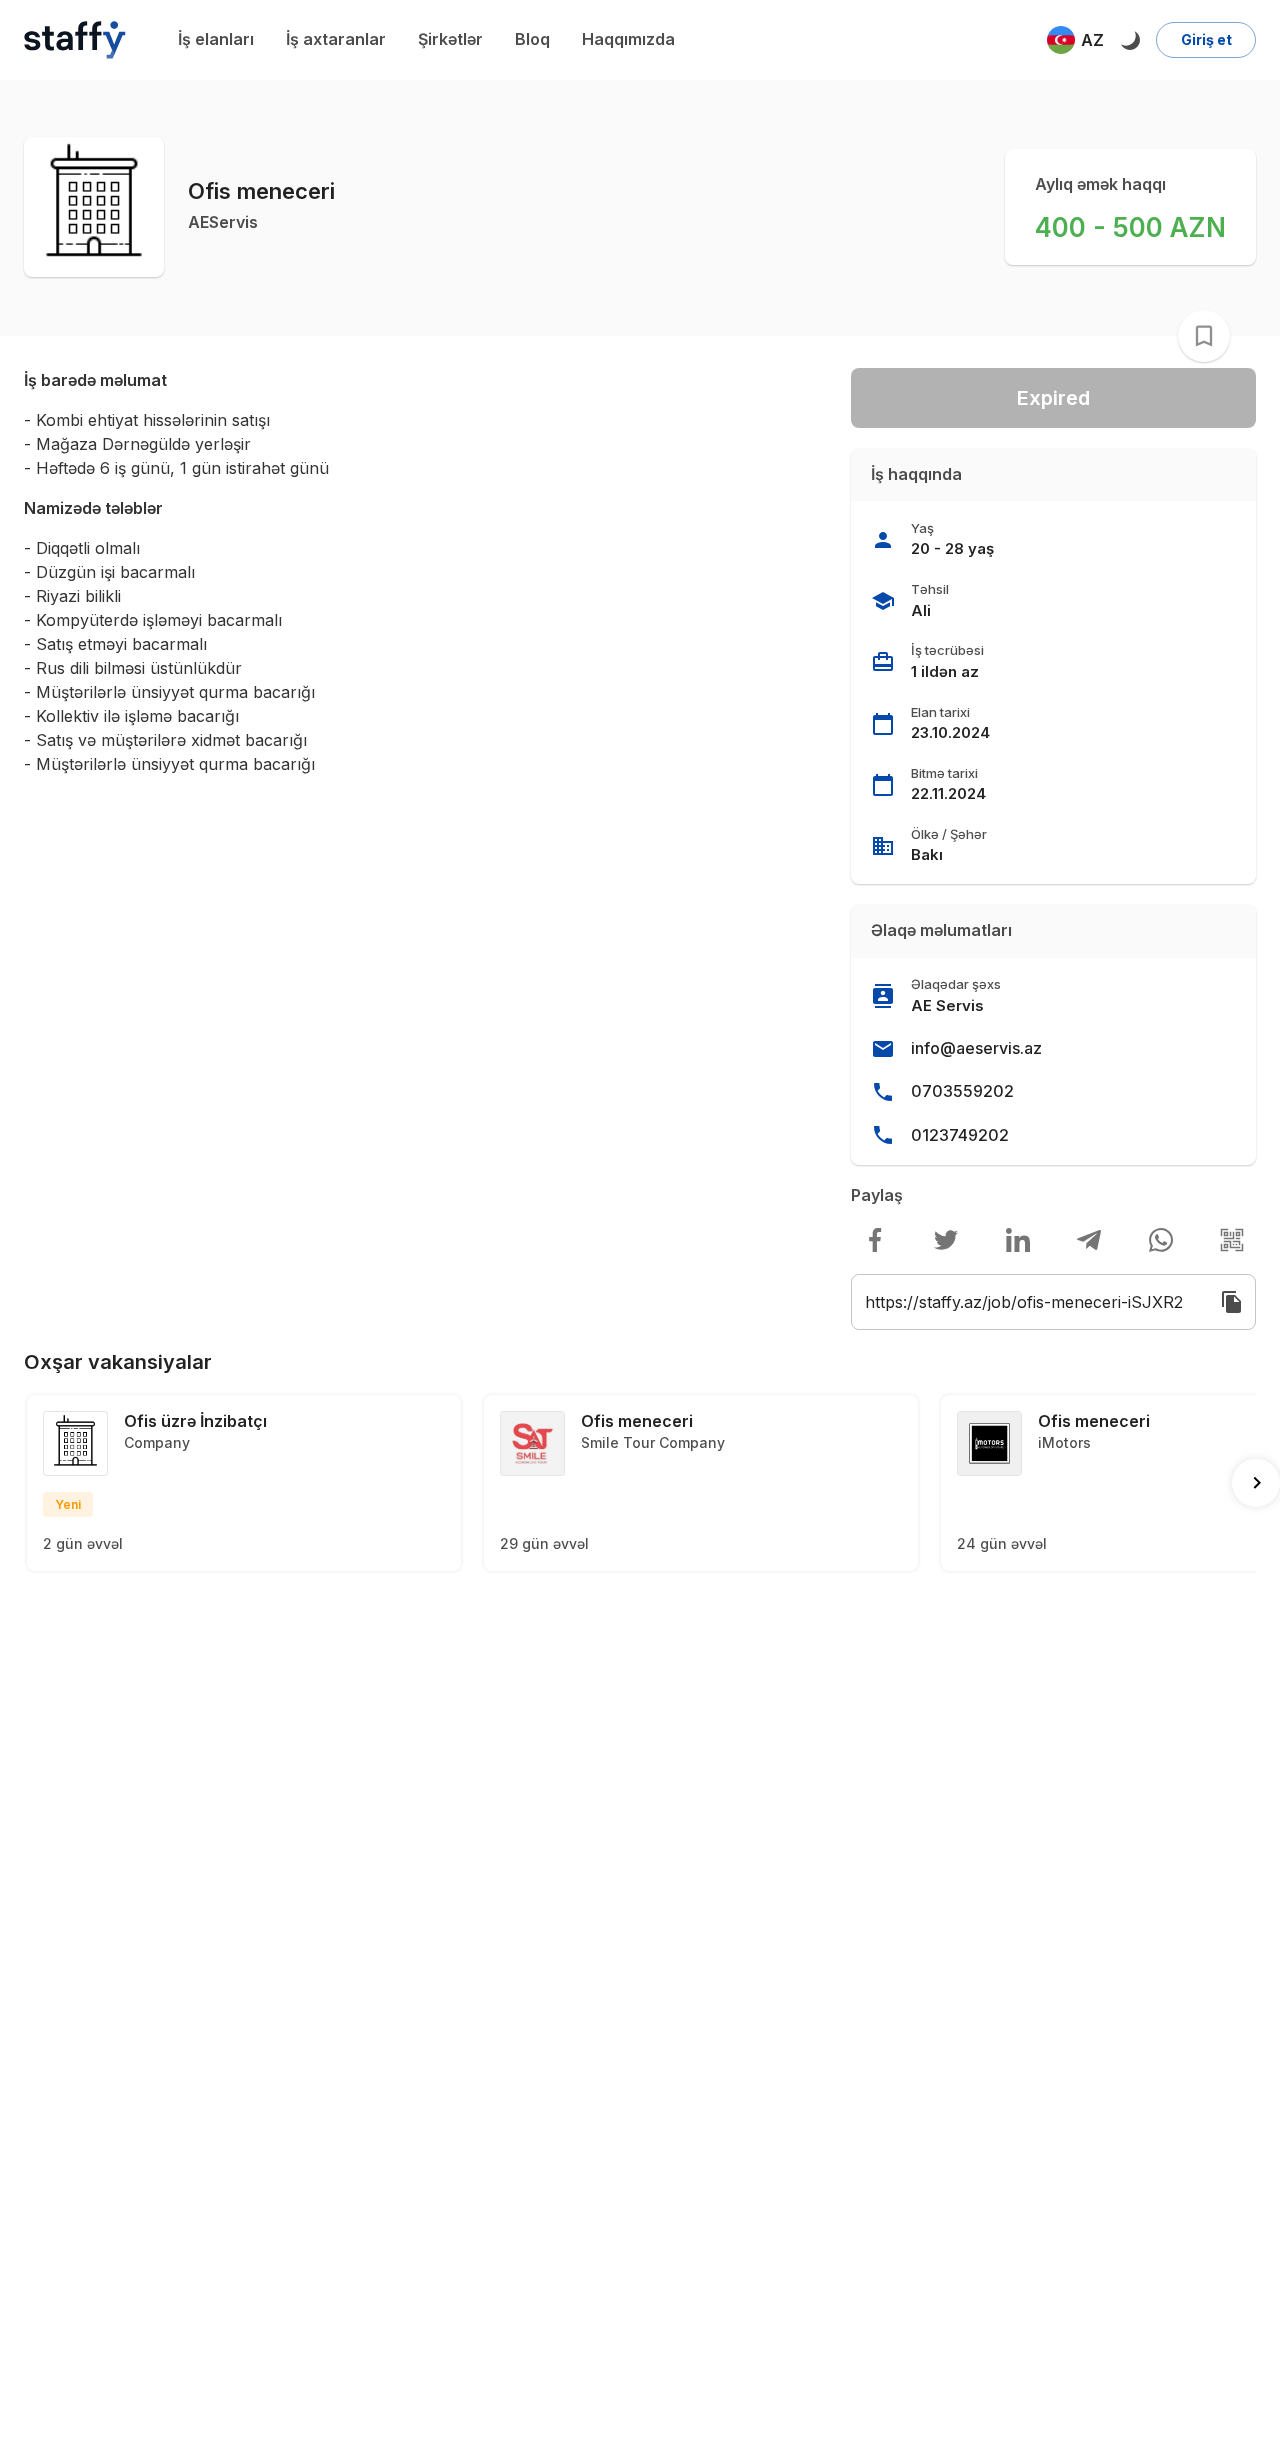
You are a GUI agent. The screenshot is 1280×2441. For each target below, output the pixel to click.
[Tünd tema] (1130, 40)
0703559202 (962, 1091)
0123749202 (960, 1135)
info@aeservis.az (976, 1048)
